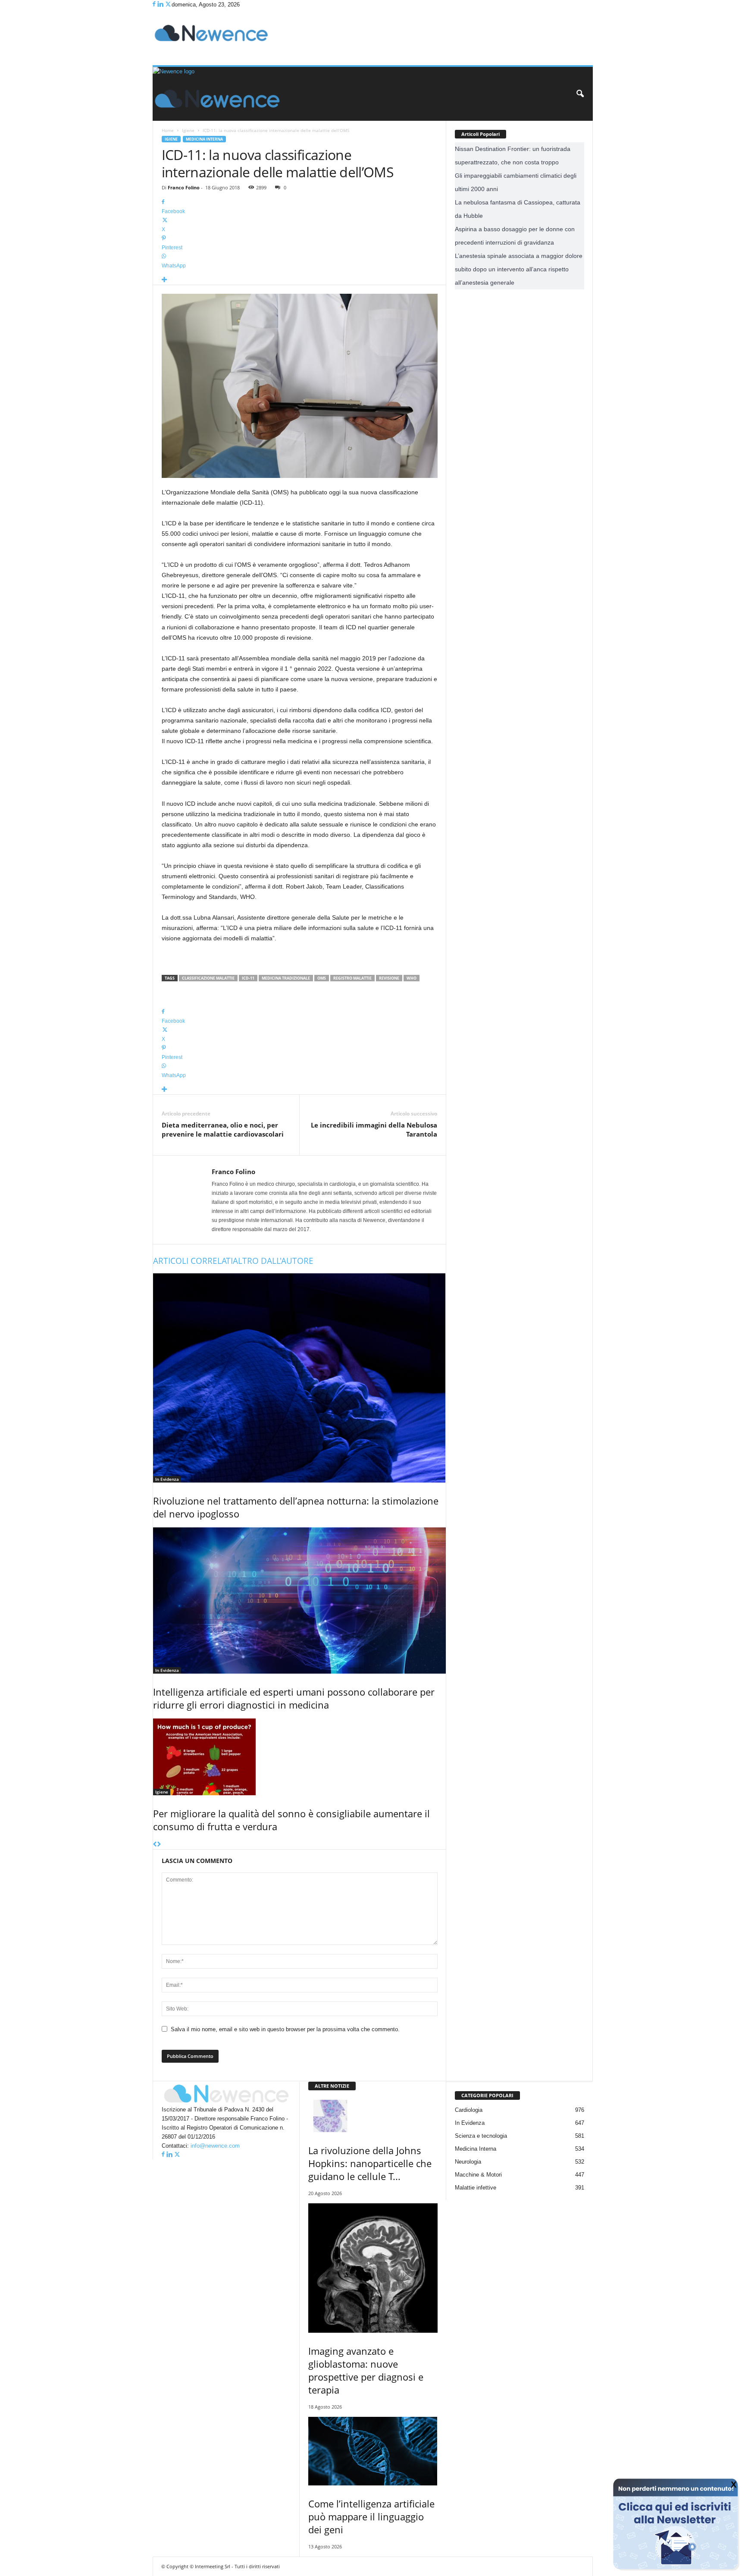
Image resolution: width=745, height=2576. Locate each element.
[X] (168, 5)
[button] (580, 94)
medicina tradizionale (286, 978)
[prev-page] (155, 1845)
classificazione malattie (208, 978)
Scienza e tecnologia (481, 2136)
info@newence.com (215, 2146)
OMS (322, 978)
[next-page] (159, 1845)
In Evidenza (167, 1479)
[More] (300, 280)
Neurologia (468, 2162)
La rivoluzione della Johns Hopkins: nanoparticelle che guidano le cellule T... (370, 2163)
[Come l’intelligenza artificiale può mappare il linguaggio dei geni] (373, 2451)
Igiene (188, 130)
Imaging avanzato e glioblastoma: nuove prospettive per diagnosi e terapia (366, 2370)
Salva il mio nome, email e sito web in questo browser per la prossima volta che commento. (285, 2029)
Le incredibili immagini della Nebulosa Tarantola (374, 1129)
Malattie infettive (476, 2188)
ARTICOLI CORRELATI (193, 1261)
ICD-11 (248, 978)
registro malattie (352, 978)
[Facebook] (155, 5)
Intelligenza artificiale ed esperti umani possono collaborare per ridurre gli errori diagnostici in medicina (294, 1698)
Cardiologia (469, 2110)
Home (168, 130)
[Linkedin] (161, 5)
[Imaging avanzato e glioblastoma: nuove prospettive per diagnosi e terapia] (373, 2268)
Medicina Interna (204, 139)
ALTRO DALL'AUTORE (273, 1261)
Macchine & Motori (478, 2175)
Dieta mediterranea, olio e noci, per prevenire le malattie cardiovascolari (223, 1129)
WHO (412, 978)
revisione (389, 978)
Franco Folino (184, 187)
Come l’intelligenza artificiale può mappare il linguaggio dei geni (371, 2516)
